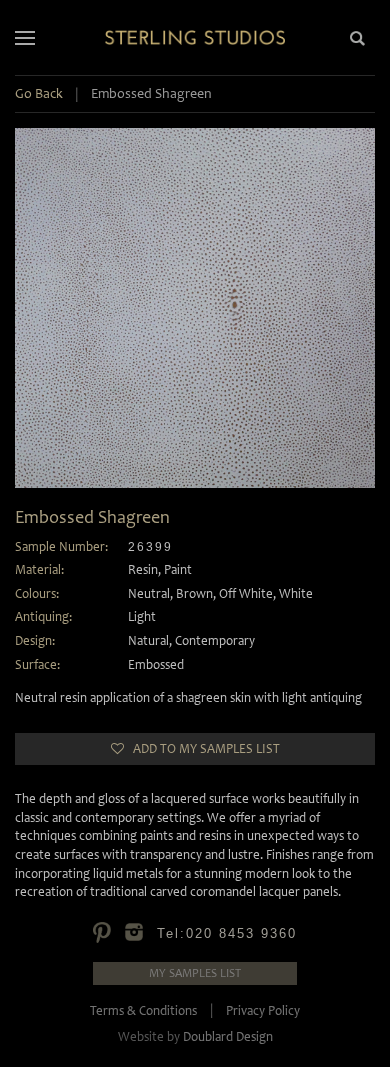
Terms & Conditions (143, 1010)
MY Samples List (195, 973)
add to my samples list (202, 748)
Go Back (39, 93)
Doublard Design (228, 1036)
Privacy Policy (263, 1010)
